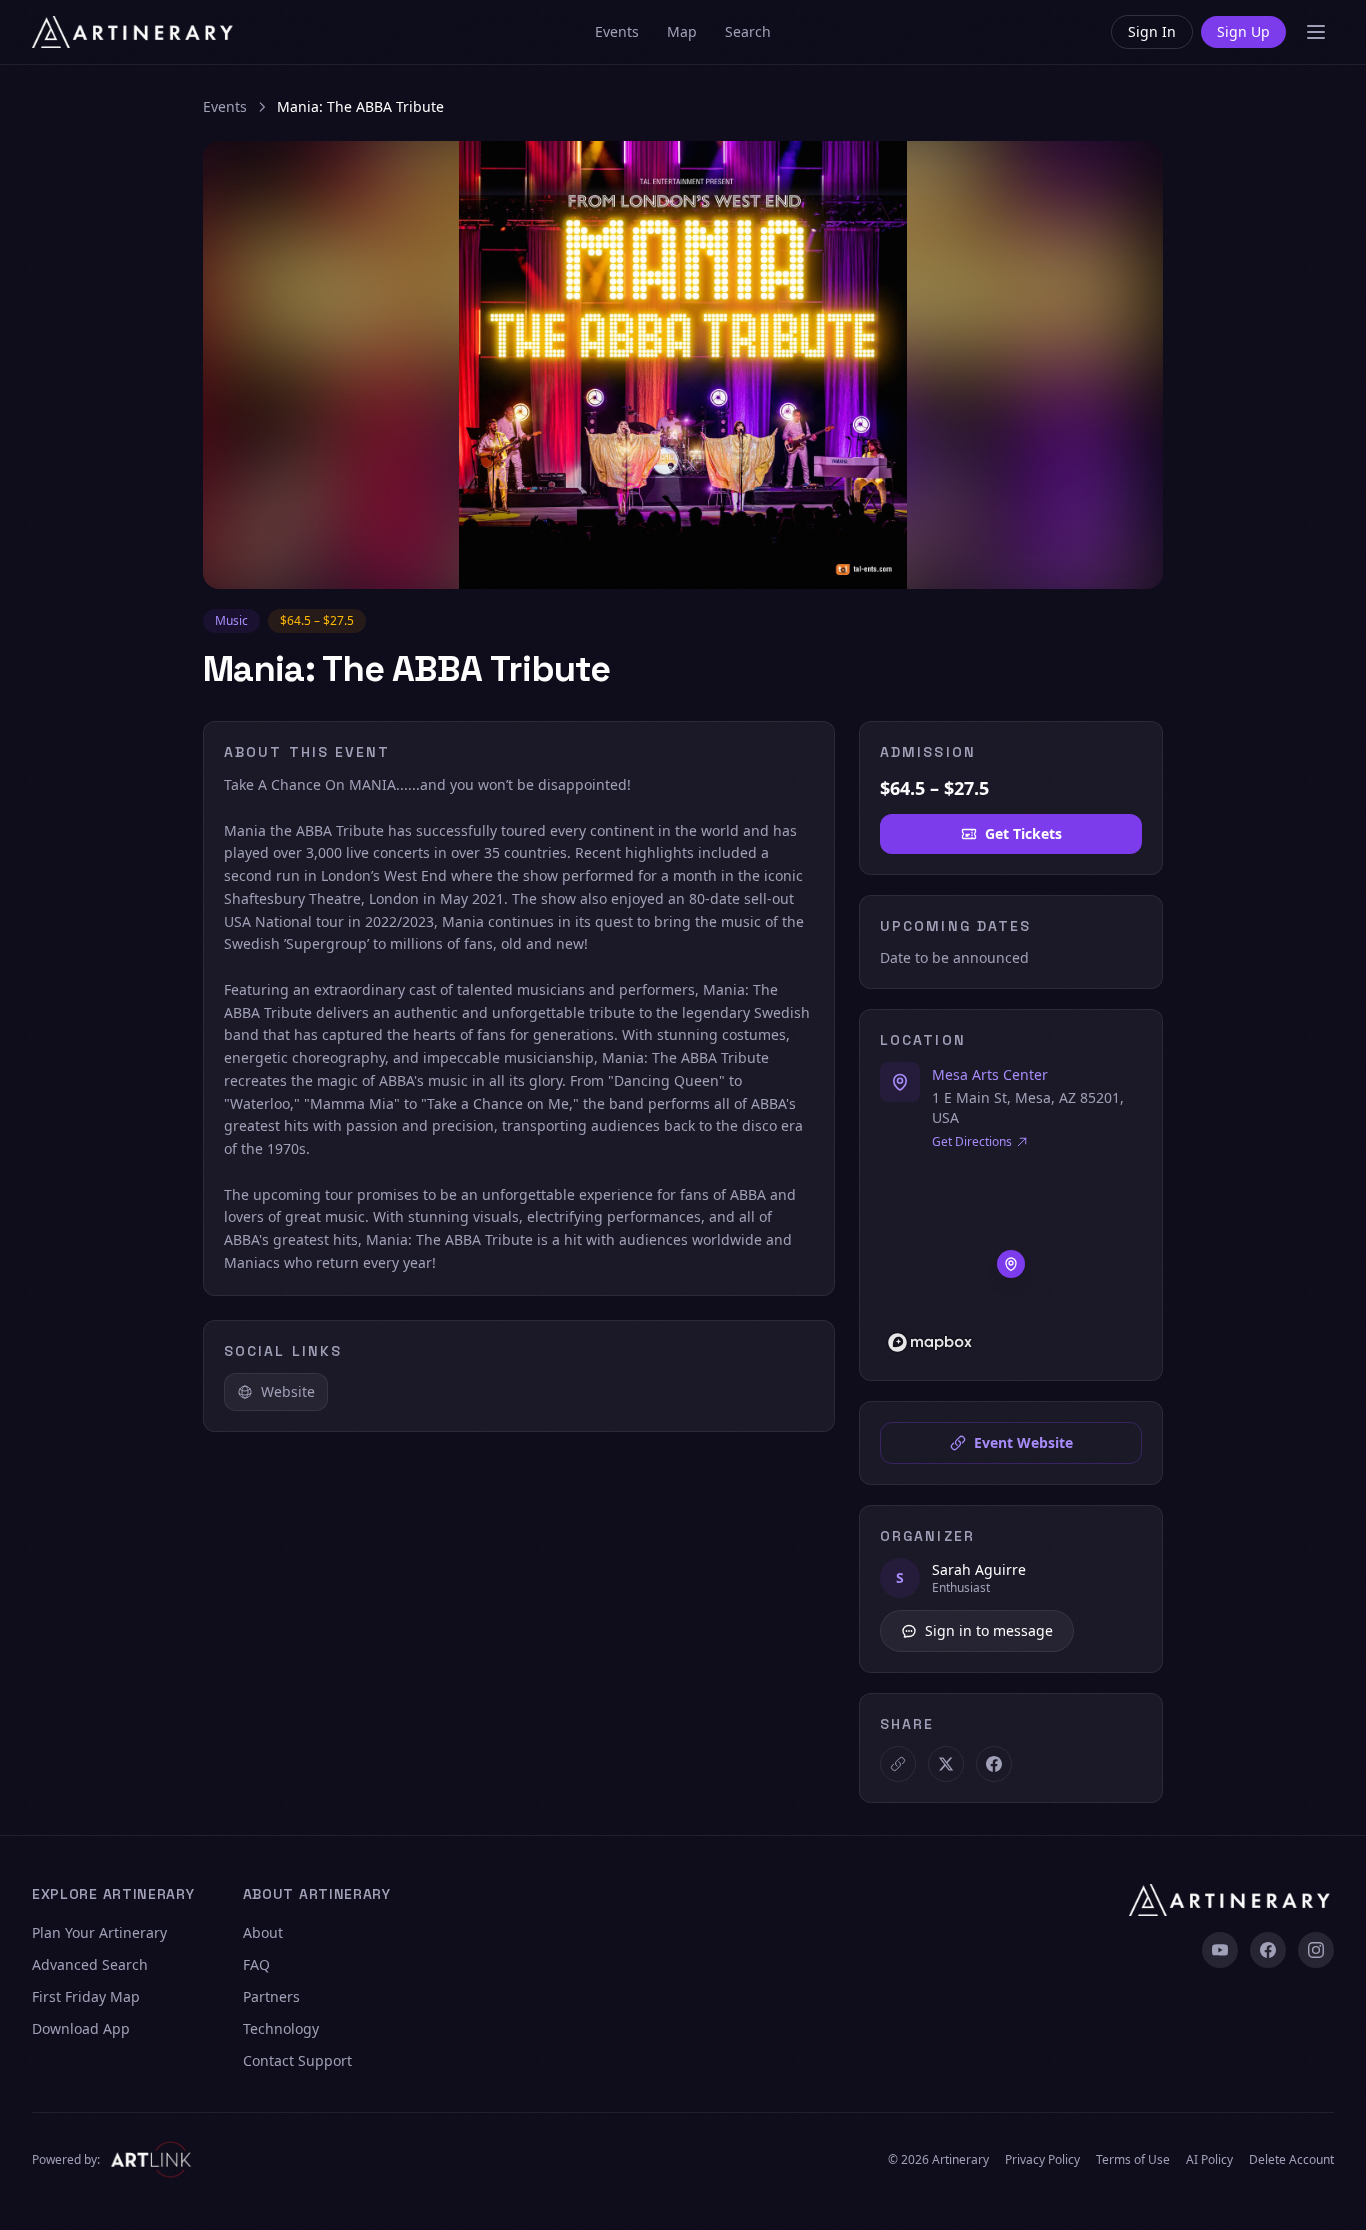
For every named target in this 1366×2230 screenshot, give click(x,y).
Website (288, 1391)
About (263, 1932)
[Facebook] (1268, 1950)
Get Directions (972, 1142)
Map (682, 31)
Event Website (1023, 1442)
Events (617, 31)
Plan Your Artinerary (99, 1932)
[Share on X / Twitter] (946, 1764)
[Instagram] (1316, 1950)
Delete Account (1291, 2160)
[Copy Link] (898, 1764)
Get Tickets (1023, 833)
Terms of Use (1133, 2160)
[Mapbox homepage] (930, 1342)
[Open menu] (1316, 32)
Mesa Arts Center (990, 1074)
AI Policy (1209, 2160)
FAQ (256, 1964)
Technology (281, 2028)
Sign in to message (989, 1630)
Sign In (1152, 31)
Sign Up (1243, 31)
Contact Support (297, 2060)
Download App (81, 2028)
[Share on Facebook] (994, 1764)
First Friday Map (86, 1996)
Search (748, 31)
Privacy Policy (1042, 2160)
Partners (271, 1996)
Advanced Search (90, 1964)
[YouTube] (1220, 1950)
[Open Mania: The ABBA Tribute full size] (683, 365)
